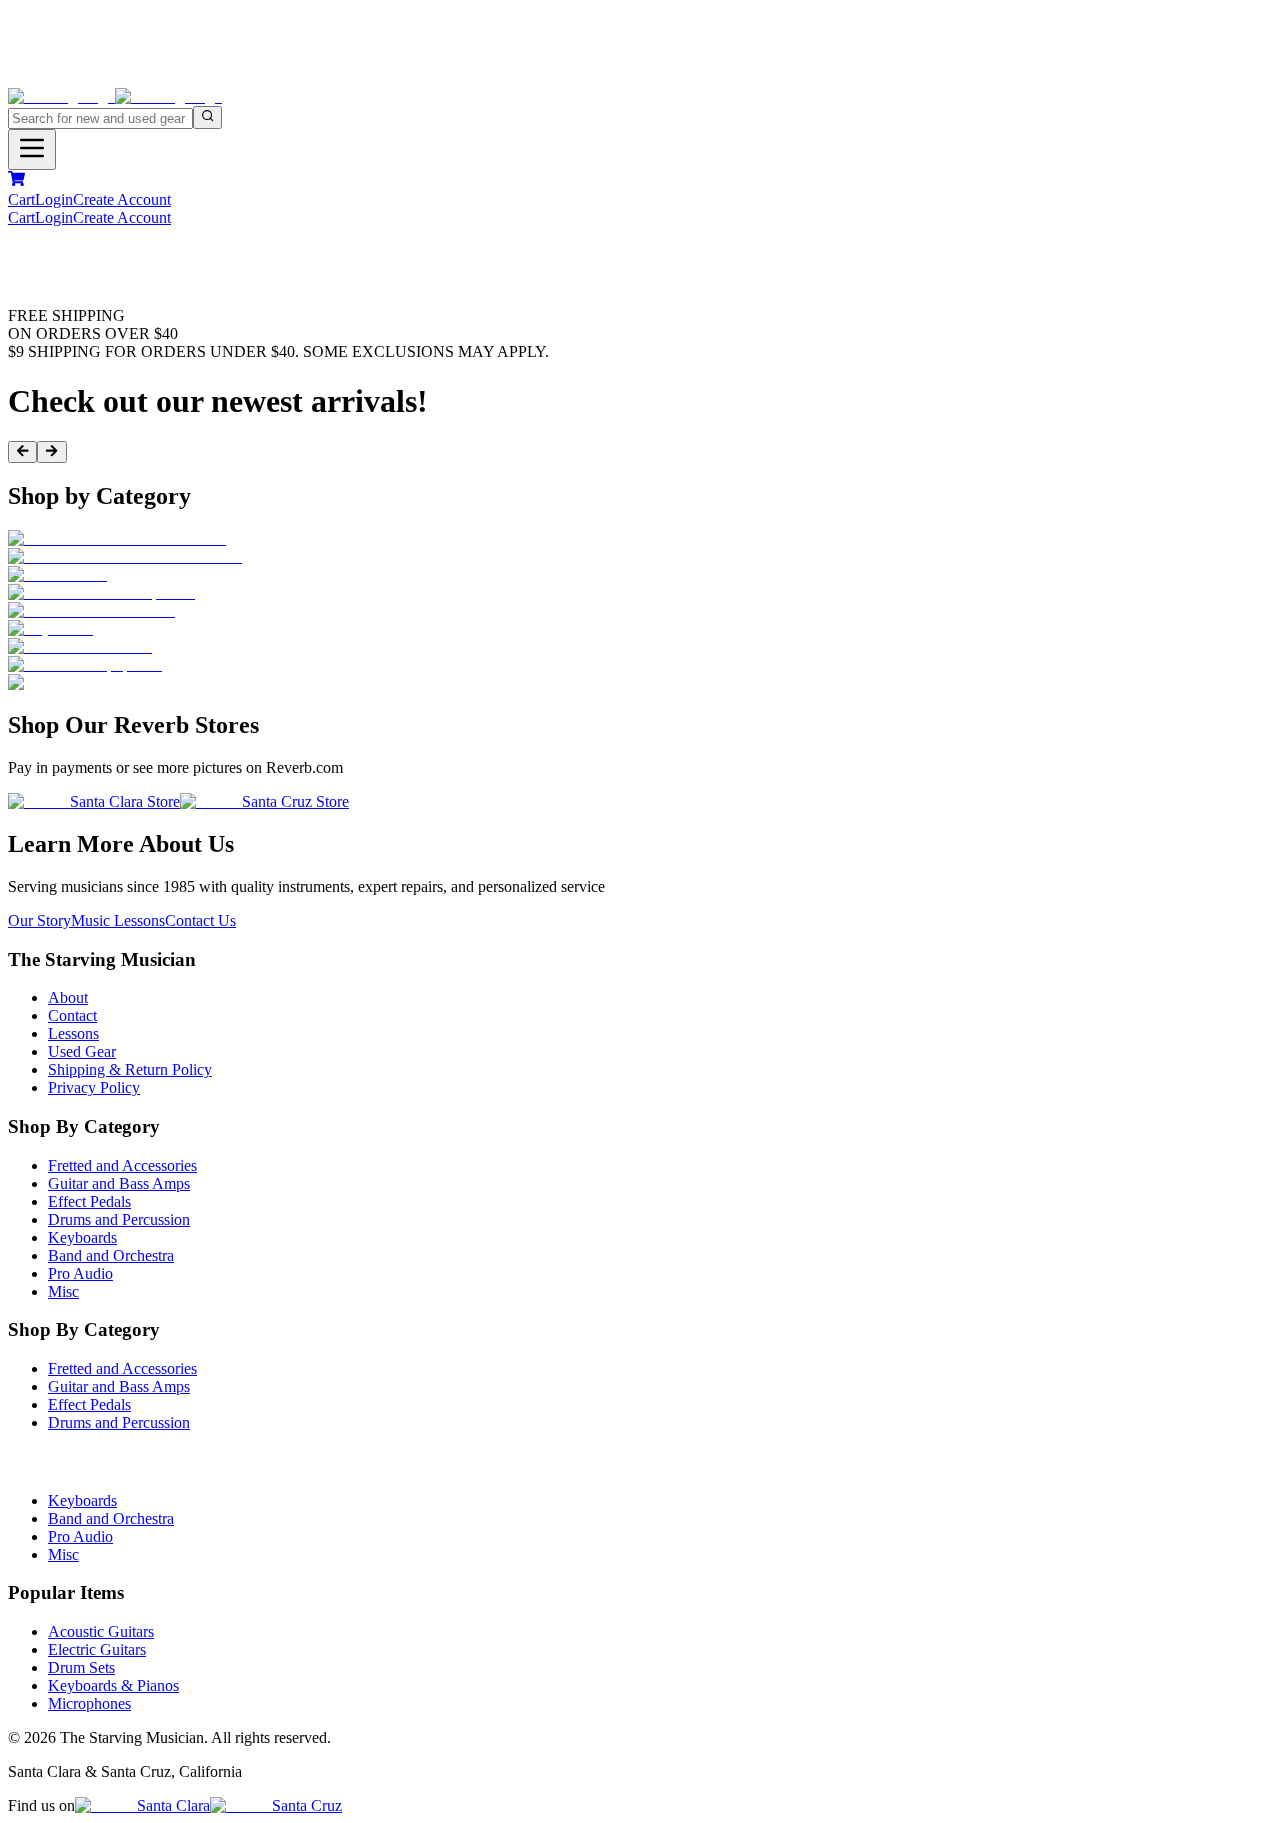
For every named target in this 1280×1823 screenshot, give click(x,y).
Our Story (39, 920)
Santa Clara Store (125, 801)
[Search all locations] (207, 117)
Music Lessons (118, 920)
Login (54, 199)
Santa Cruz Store (295, 801)
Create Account (122, 199)
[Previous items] (22, 452)
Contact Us (200, 920)
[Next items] (51, 452)
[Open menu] (32, 149)
